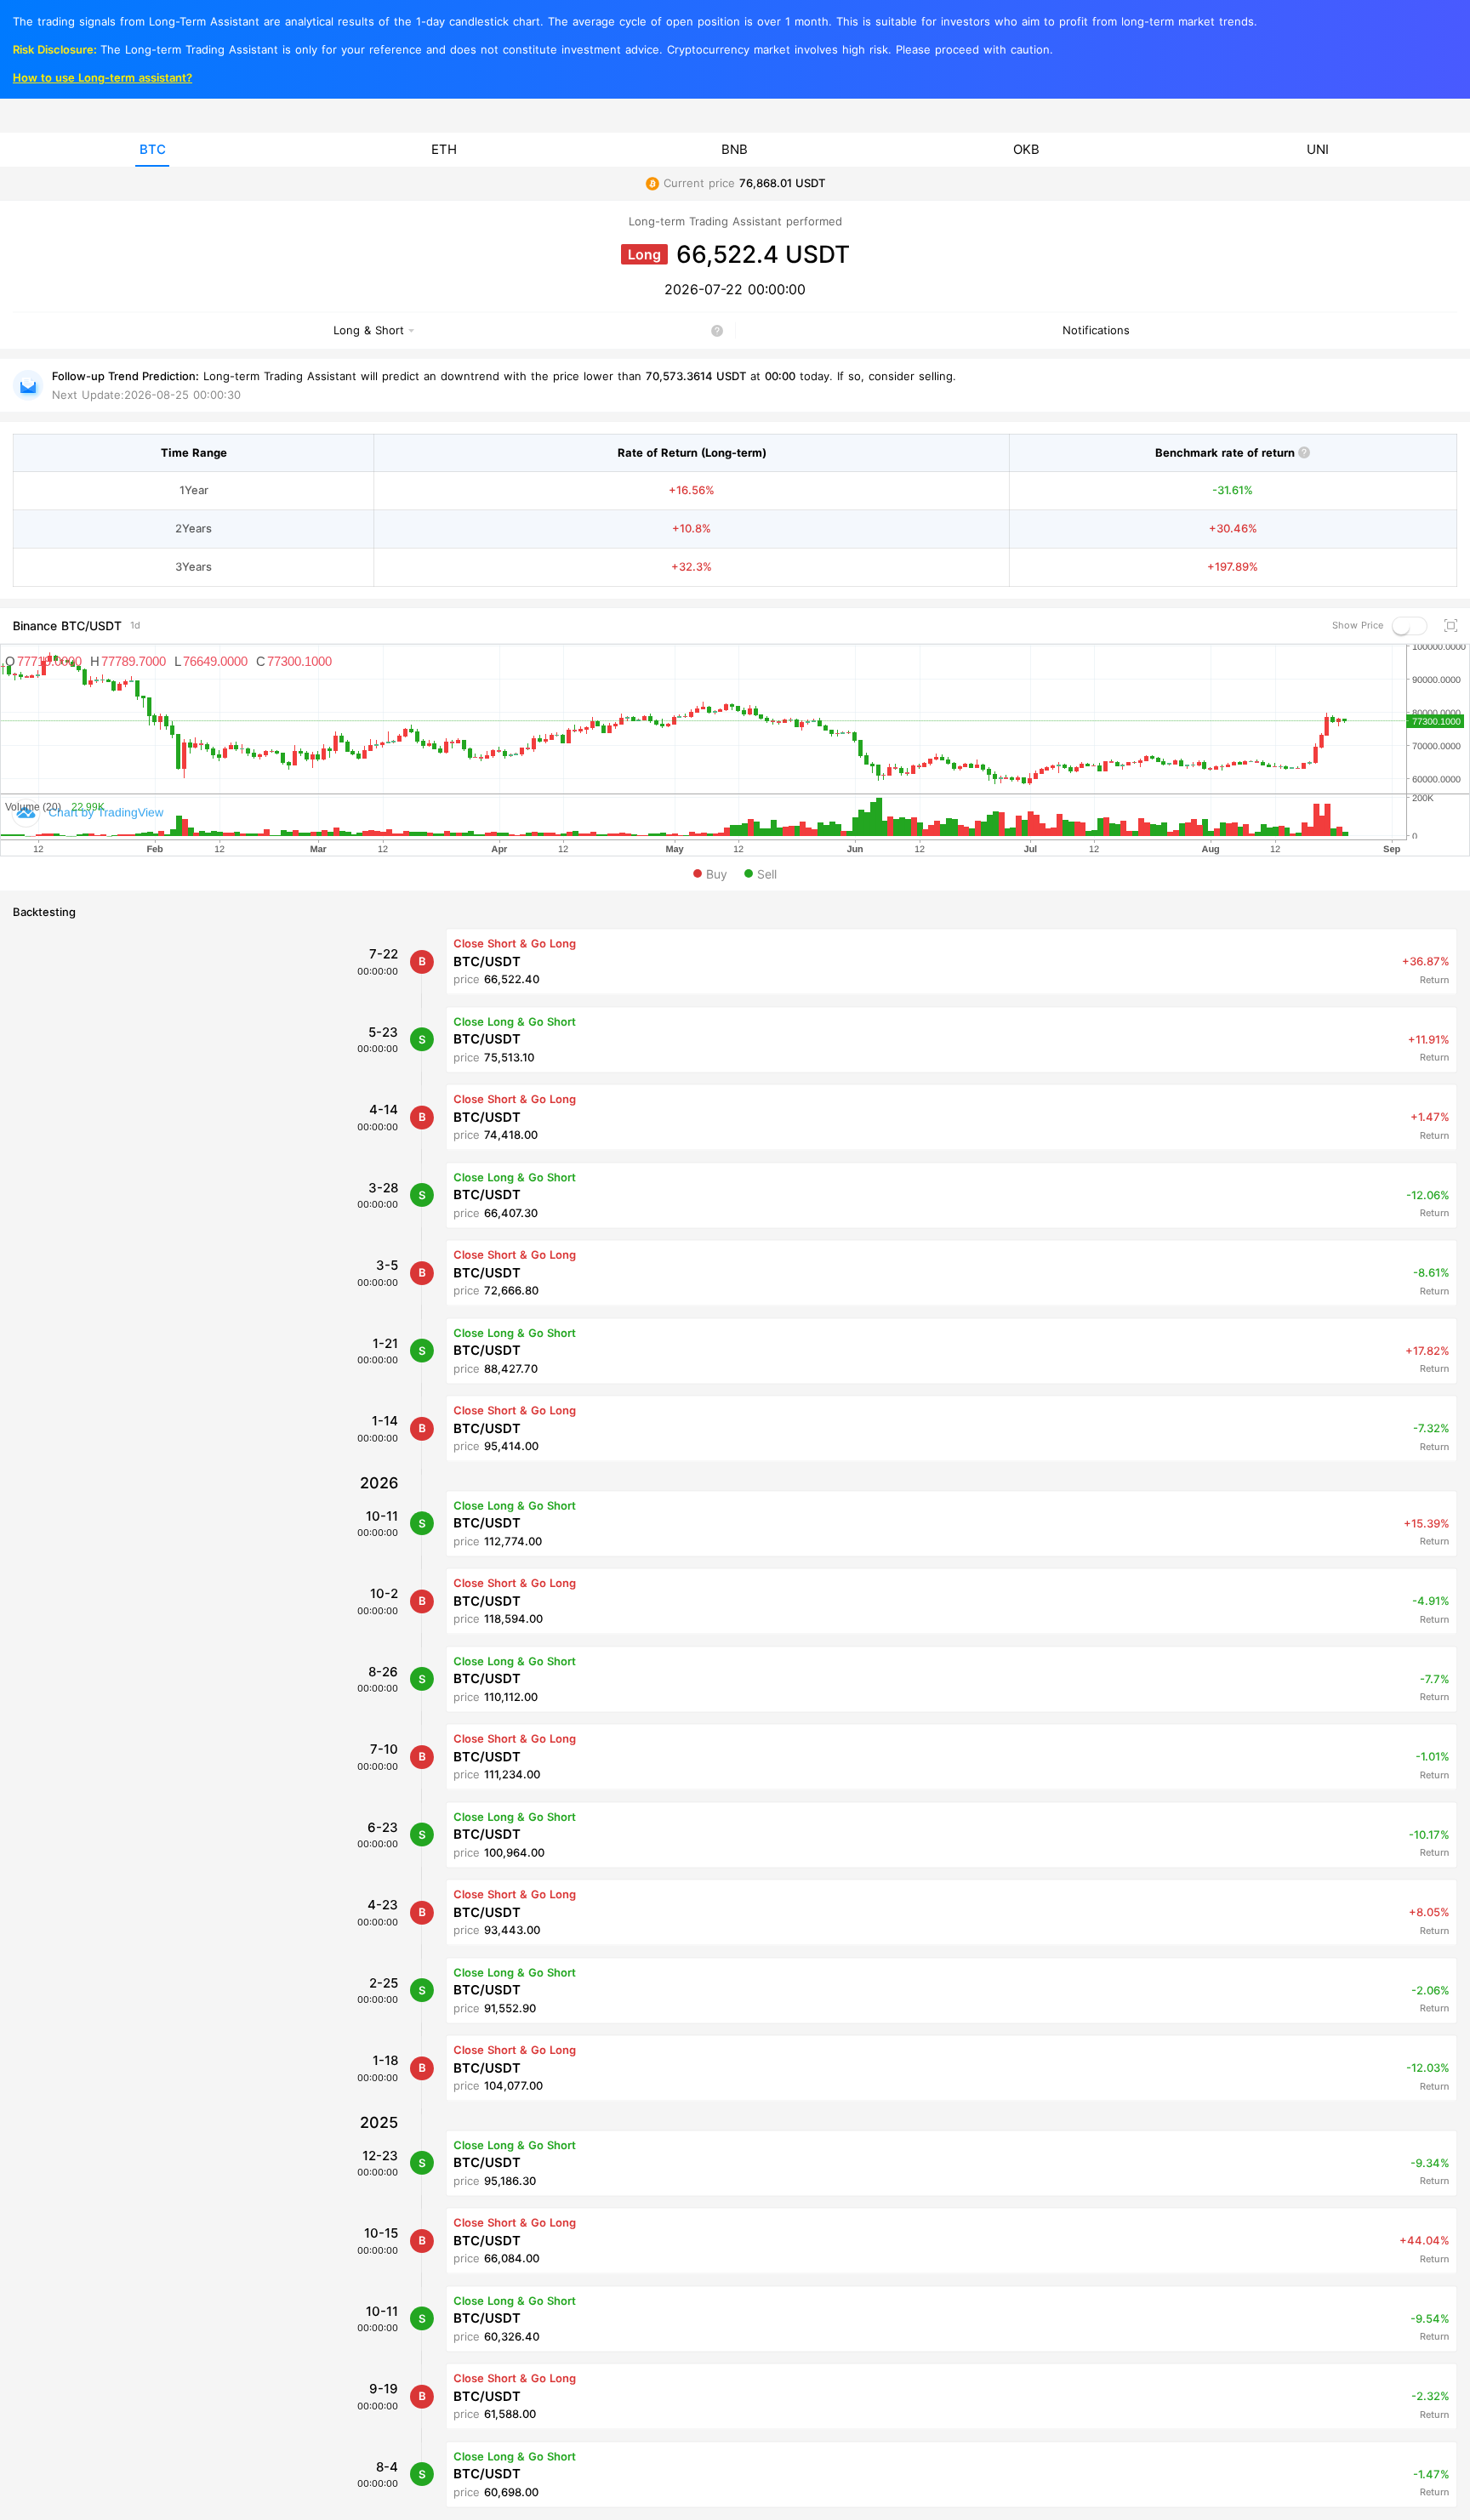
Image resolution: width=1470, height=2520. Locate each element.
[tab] (152, 150)
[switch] (1410, 626)
